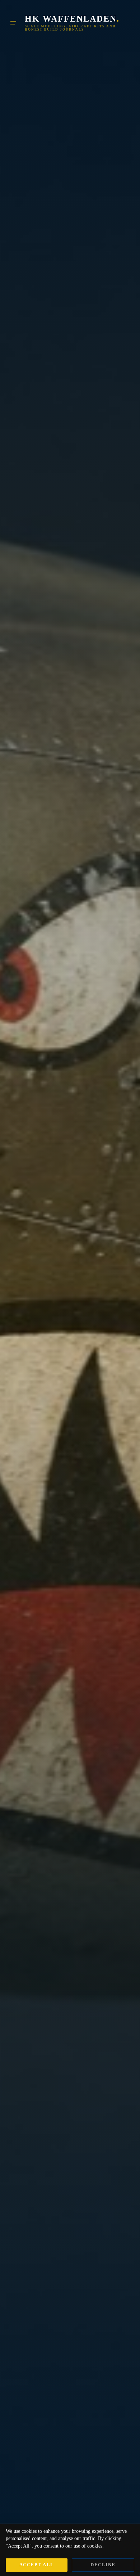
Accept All (37, 2565)
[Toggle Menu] (13, 23)
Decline (103, 2565)
